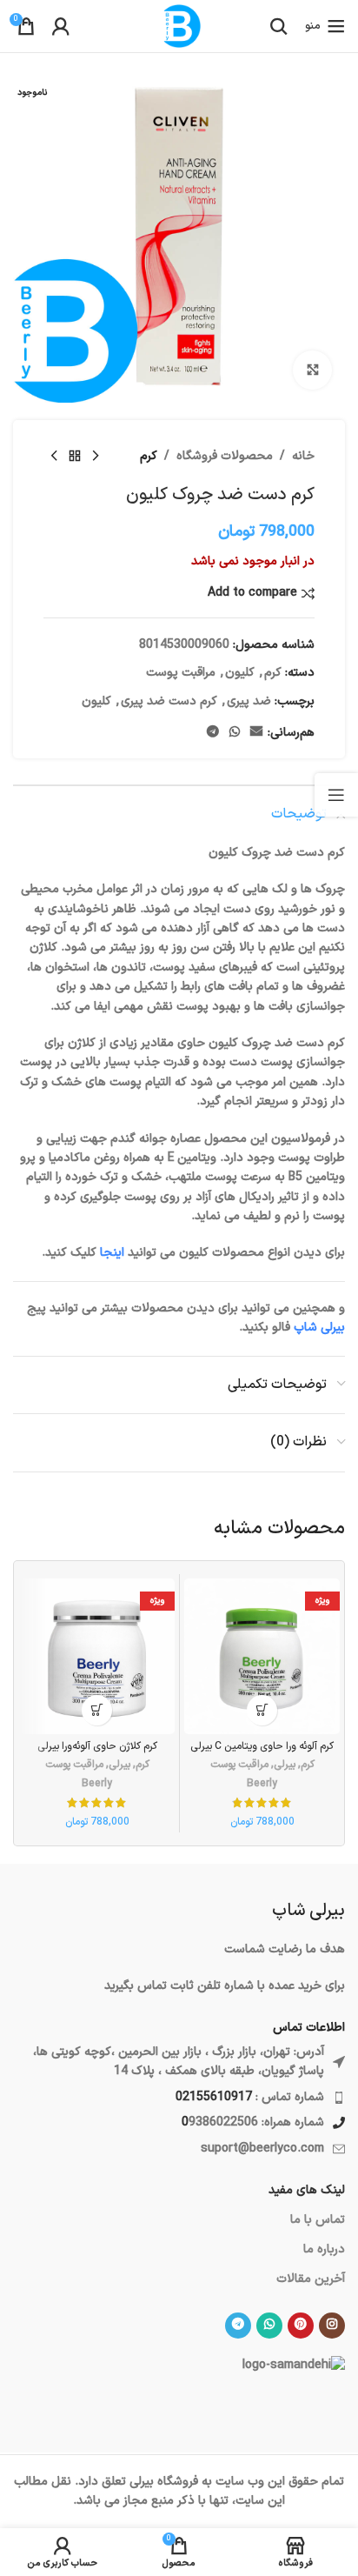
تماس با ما (318, 2220)
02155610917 (214, 2097)
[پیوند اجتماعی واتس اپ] (235, 733)
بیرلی (285, 1765)
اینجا (112, 1253)
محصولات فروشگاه (225, 456)
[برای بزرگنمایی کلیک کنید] (312, 370)
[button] (262, 1710)
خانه (303, 456)
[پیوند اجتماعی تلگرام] (213, 733)
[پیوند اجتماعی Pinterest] (301, 2326)
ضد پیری (249, 701)
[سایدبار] (336, 795)
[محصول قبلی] (96, 457)
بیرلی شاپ (319, 1328)
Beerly (262, 1784)
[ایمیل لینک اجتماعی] (256, 733)
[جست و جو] (279, 26)
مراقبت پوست (181, 673)
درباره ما (324, 2249)
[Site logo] (179, 26)
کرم (149, 456)
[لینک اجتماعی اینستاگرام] (332, 2326)
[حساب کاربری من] (61, 26)
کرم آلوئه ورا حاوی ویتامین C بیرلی (262, 1746)
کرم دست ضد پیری (169, 701)
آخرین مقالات (311, 2279)
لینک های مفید (307, 2190)
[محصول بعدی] (54, 457)
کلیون (240, 673)
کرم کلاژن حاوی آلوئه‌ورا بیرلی (97, 1746)
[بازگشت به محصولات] (75, 457)
